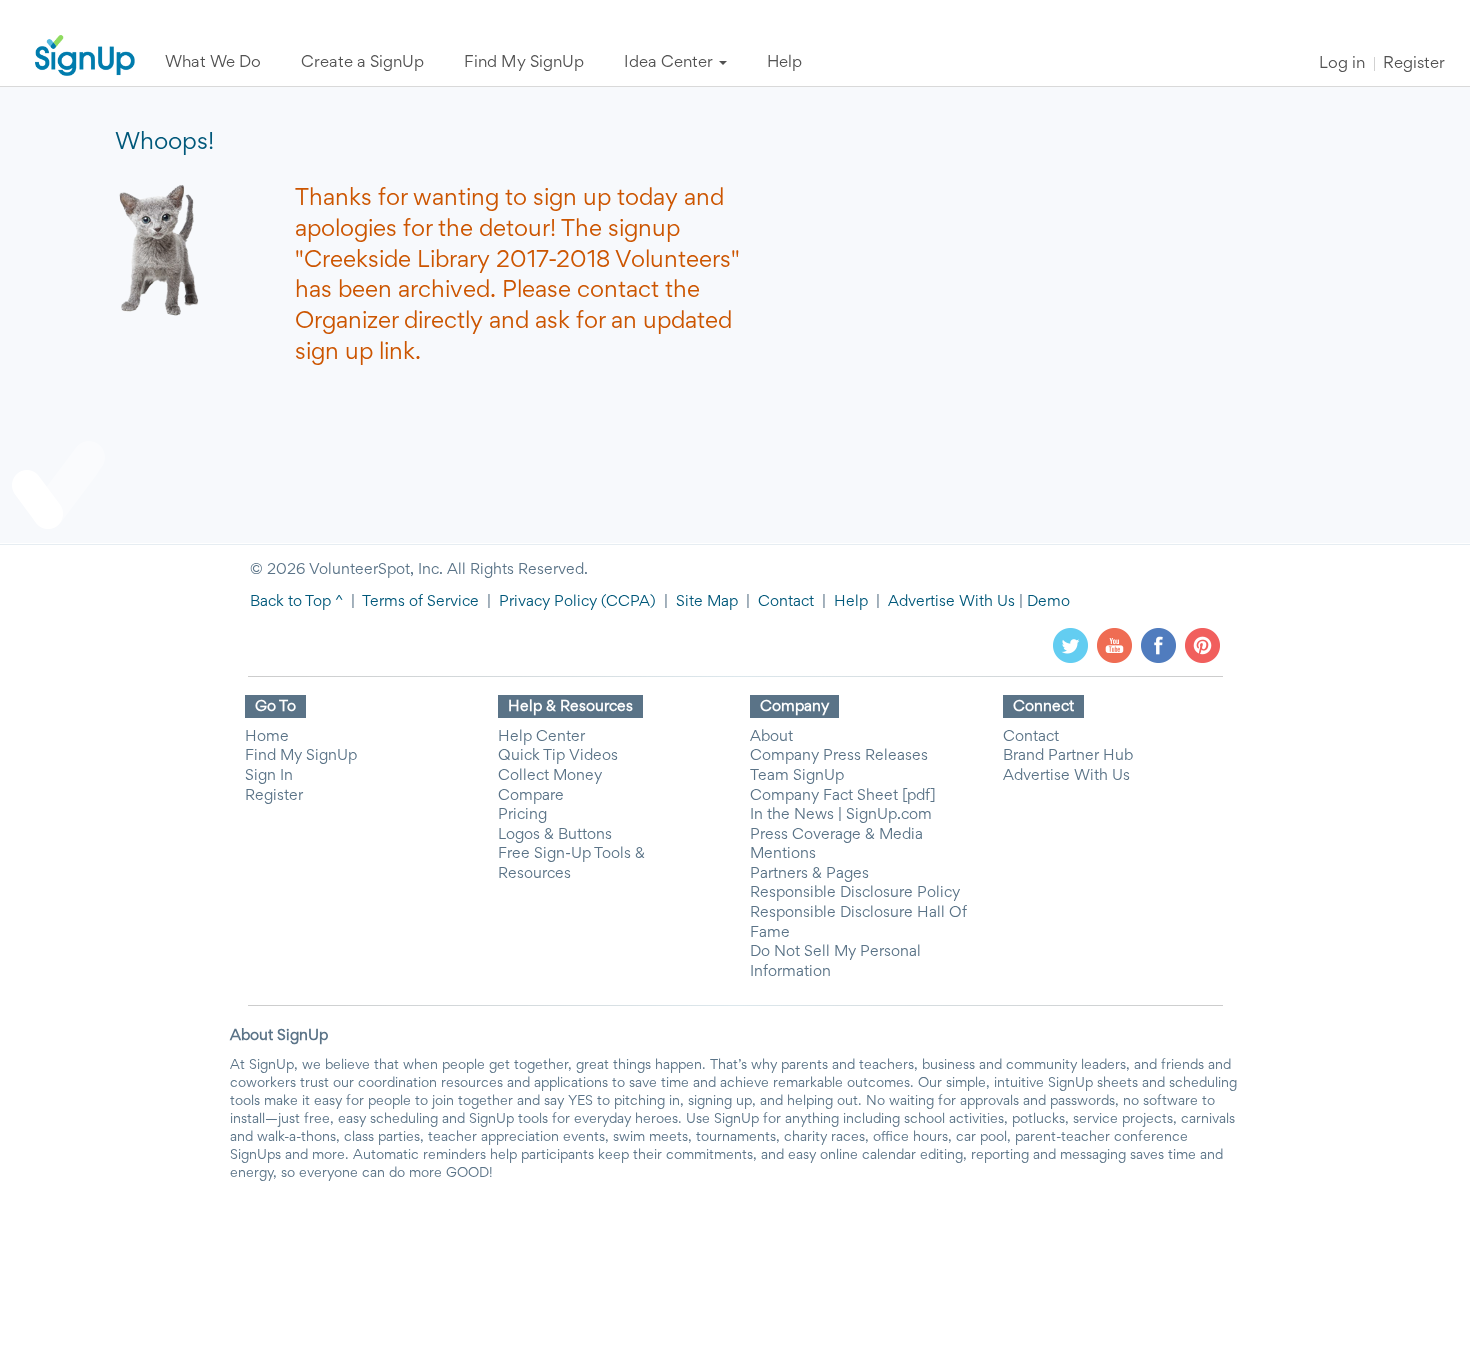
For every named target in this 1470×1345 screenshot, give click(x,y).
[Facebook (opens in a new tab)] (1158, 645)
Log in (1342, 64)
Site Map (707, 602)
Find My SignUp (301, 756)
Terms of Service (420, 602)
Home (267, 737)
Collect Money (550, 776)
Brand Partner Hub (1068, 756)
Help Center (541, 737)
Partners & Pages (809, 874)
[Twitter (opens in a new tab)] (1070, 645)
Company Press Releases (839, 756)
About (771, 737)
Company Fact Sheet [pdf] (843, 796)
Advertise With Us (951, 602)
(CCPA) (626, 602)
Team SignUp (797, 776)
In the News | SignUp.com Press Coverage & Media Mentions (841, 834)
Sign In (269, 776)
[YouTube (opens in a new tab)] (1114, 645)
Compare (531, 796)
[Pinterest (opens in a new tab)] (1202, 645)
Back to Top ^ (296, 602)
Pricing (522, 815)
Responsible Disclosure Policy (855, 893)
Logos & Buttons (555, 835)
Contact (786, 602)
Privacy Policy (548, 602)
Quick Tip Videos (558, 756)
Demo (1048, 602)
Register (1414, 64)
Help (851, 602)
